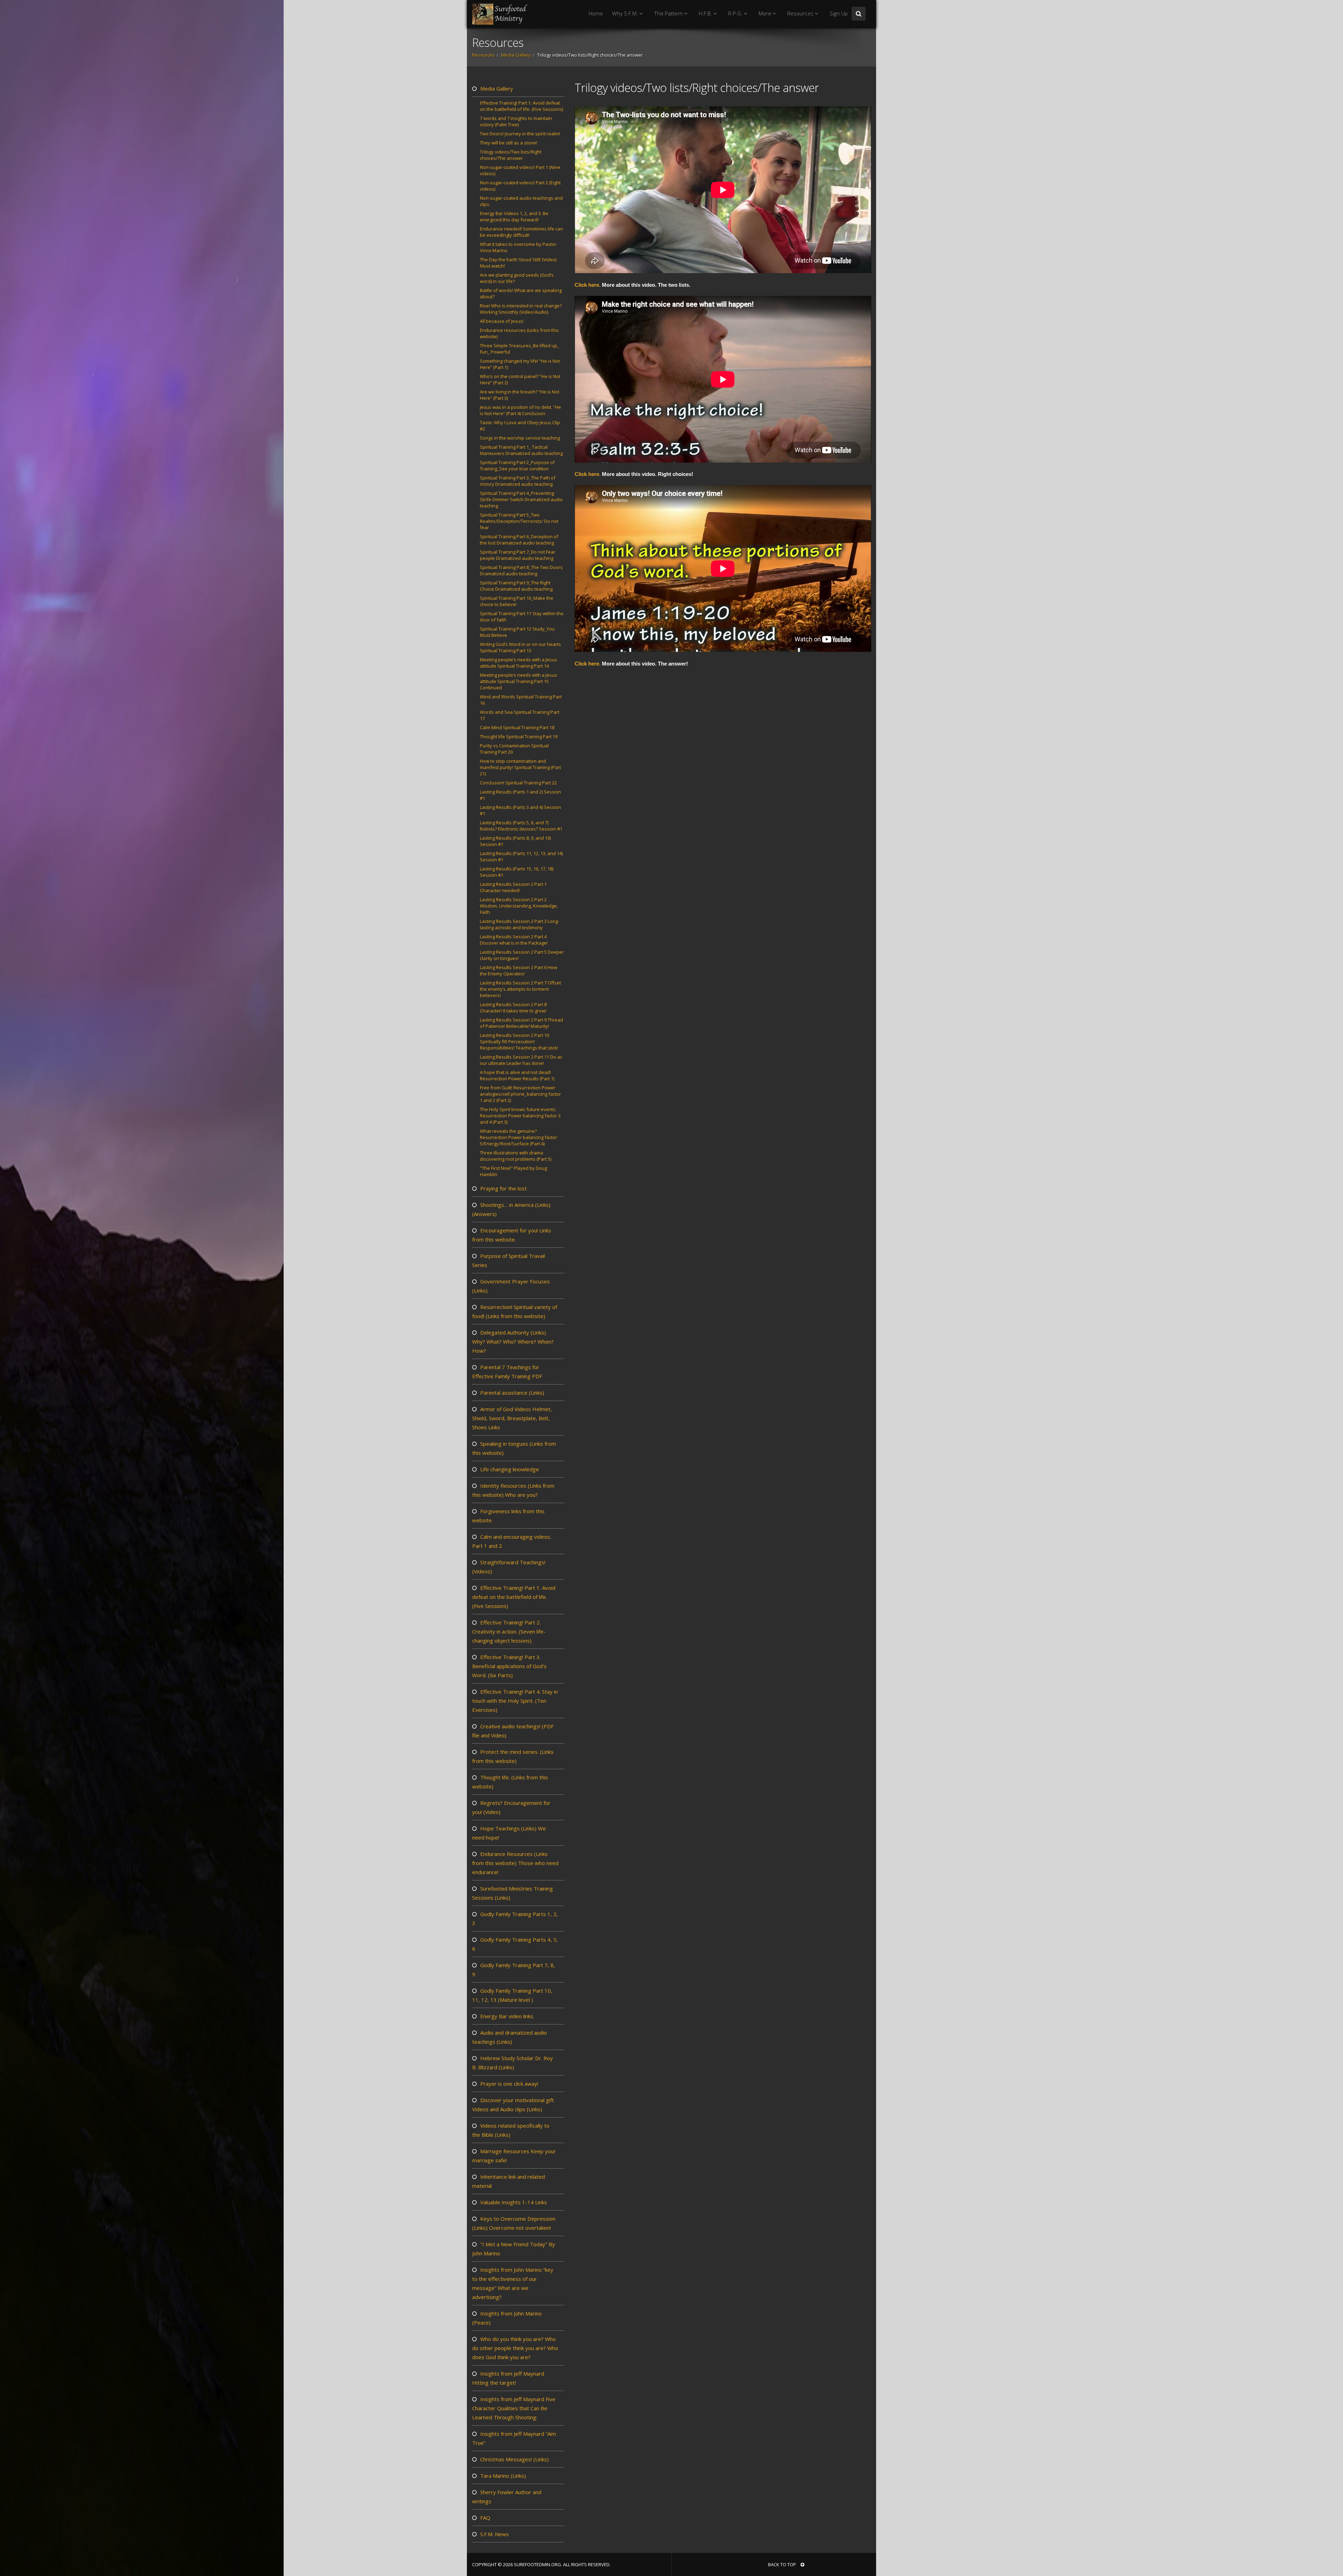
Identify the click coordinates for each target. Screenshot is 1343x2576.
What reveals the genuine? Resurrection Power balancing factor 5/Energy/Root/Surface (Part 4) (518, 1137)
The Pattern (669, 13)
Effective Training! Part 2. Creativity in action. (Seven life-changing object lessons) (509, 1631)
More (766, 13)
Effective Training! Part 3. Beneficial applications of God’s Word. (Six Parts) (509, 1666)
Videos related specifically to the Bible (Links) (511, 2130)
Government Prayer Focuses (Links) (511, 1286)
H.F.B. (706, 13)
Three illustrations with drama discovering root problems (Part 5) (516, 1156)
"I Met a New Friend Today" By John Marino (514, 2249)
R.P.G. (736, 13)
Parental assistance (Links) (511, 1393)
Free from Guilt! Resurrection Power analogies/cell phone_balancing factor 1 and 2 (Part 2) (520, 1094)
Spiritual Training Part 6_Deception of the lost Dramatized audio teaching (519, 540)
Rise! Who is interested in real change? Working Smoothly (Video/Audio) (521, 309)
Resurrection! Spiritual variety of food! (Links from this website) (515, 1311)
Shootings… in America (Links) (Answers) (511, 1209)
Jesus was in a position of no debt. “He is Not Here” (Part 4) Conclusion (520, 410)
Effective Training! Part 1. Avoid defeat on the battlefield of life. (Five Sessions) (521, 106)
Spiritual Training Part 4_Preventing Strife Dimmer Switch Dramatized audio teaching (521, 499)
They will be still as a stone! (509, 143)
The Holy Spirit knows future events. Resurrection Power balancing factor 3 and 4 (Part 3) (520, 1116)
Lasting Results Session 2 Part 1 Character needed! (513, 887)
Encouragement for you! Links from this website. (512, 1235)
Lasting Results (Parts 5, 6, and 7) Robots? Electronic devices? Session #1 (521, 826)
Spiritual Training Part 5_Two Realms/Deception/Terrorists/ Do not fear (519, 521)
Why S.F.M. (626, 13)
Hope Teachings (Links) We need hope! (509, 1833)
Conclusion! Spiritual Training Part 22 (518, 783)
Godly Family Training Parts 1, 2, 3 (515, 1919)
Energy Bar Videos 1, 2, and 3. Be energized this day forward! (514, 216)
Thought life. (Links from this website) (510, 1782)
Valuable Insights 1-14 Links (513, 2202)
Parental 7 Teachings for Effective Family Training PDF (507, 1372)
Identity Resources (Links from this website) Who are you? (513, 1490)
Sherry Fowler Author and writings (507, 2497)
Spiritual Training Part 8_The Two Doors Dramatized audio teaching (521, 570)
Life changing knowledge (509, 1469)
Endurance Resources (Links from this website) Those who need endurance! (515, 1863)
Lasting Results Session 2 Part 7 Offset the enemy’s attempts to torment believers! (520, 989)
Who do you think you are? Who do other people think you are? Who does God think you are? (515, 2348)
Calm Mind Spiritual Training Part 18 (517, 727)
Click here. (588, 285)
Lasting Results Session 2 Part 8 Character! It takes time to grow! (513, 1008)
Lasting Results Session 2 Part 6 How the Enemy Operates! (518, 970)
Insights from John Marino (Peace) (507, 2318)
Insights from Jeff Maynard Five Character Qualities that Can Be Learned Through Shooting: (514, 2408)
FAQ (485, 2518)
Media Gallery (516, 55)
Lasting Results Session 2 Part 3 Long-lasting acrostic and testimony (520, 924)
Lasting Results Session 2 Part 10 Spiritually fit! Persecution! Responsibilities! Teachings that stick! (519, 1041)
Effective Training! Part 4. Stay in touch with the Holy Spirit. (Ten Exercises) (515, 1701)
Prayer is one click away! (509, 2084)
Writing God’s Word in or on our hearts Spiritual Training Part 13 (520, 647)
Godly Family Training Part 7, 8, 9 (514, 1970)
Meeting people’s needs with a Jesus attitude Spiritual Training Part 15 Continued (518, 681)
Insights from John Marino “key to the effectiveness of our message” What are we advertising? (513, 2283)
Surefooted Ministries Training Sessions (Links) (513, 1893)
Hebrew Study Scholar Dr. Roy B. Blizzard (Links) (513, 2063)
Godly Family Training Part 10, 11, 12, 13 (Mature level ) (512, 1995)
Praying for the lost (503, 1188)
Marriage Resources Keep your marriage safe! (514, 2156)
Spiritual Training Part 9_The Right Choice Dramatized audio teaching (516, 586)
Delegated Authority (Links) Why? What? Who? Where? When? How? (513, 1342)
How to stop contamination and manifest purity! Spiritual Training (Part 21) (520, 767)
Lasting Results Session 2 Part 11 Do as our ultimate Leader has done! (521, 1060)
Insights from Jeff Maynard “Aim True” (514, 2438)
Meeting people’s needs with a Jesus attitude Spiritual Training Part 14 (518, 663)
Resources (801, 13)
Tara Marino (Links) (502, 2476)
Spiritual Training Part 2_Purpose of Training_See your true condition (517, 465)
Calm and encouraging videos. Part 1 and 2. (512, 1541)
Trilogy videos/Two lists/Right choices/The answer (511, 155)
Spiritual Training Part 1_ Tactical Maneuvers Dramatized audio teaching (521, 450)
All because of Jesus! (502, 321)
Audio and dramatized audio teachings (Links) (510, 2037)
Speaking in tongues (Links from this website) (514, 1448)
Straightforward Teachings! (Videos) (509, 1567)
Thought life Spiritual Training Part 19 (519, 736)
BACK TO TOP (783, 2564)
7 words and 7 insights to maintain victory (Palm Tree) (516, 121)
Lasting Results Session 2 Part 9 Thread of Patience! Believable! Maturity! (521, 1023)
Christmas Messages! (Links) (514, 2459)
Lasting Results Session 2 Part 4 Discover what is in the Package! (514, 940)
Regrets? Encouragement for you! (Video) (511, 1807)
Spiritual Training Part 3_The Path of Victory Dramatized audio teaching (518, 481)
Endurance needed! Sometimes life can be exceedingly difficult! (521, 232)
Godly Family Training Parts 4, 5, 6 (515, 1944)
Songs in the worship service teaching (520, 438)
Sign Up (839, 13)
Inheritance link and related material (509, 2181)
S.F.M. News (494, 2534)
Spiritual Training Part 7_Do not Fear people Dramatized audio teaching (518, 555)
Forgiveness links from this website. (508, 1516)
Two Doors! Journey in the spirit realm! (520, 134)
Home (596, 13)
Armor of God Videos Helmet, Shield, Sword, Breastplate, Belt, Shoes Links (512, 1418)
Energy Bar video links (506, 2016)
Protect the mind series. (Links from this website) (513, 1756)
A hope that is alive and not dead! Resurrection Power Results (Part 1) (517, 1075)
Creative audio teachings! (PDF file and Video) (513, 1731)
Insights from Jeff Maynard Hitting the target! (508, 2378)
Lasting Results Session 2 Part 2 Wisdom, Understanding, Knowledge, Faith (519, 906)
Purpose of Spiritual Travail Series (509, 1260)
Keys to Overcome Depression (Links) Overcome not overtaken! (514, 2223)
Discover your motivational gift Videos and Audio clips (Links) (513, 2105)
